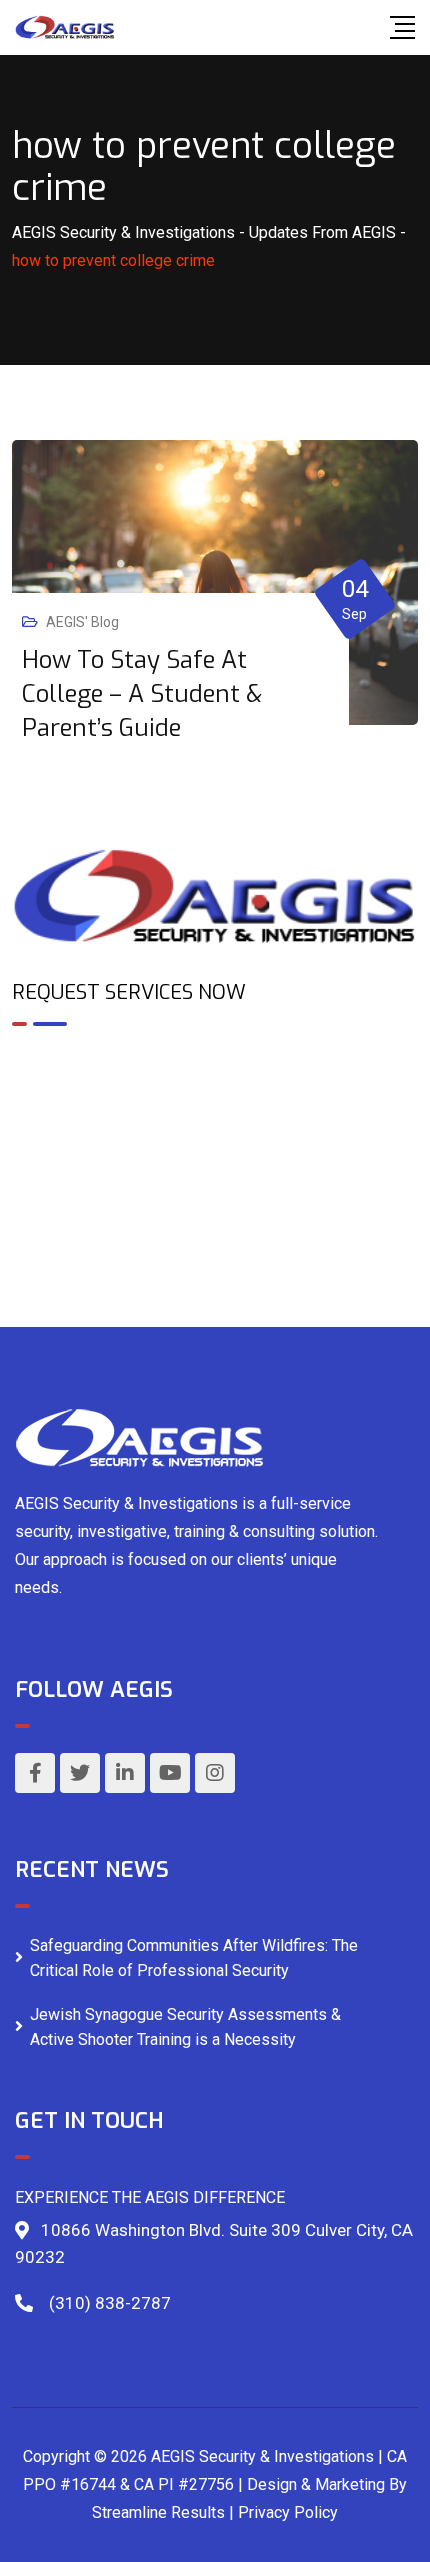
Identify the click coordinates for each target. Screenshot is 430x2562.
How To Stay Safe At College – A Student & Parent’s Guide (142, 694)
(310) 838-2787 (110, 2303)
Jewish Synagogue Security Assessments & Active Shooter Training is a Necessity (185, 2027)
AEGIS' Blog (82, 622)
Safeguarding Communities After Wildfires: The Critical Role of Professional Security (194, 1958)
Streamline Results (158, 2512)
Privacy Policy (288, 2512)
